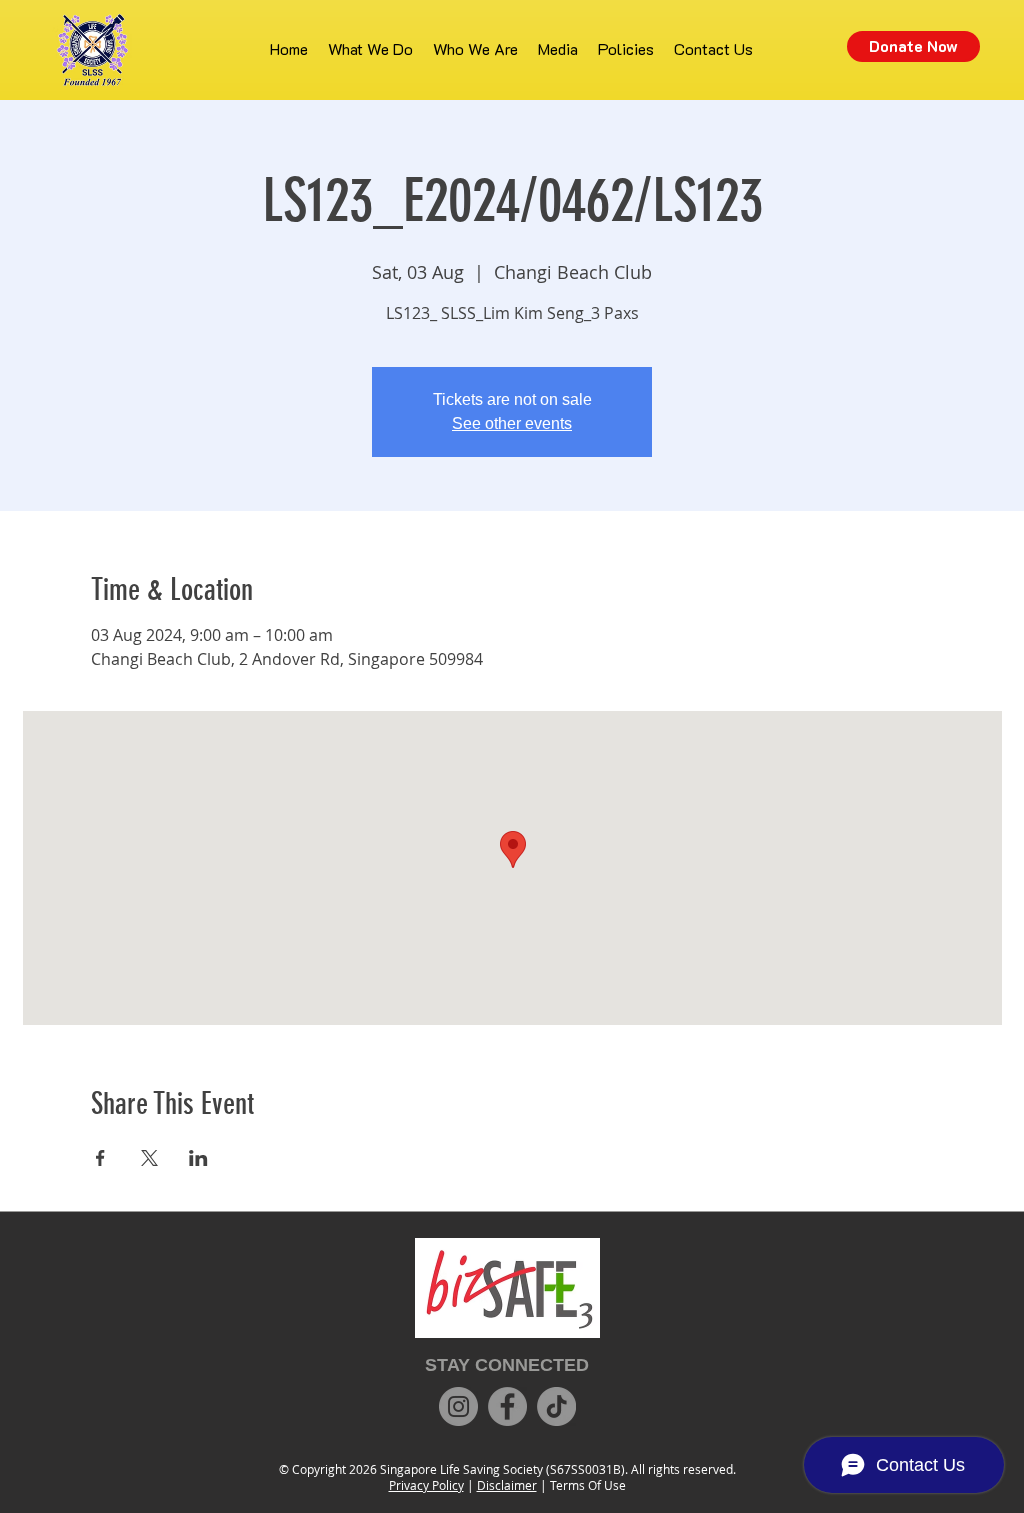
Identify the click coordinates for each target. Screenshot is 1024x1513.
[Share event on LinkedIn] (198, 1158)
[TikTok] (556, 1406)
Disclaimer (507, 1485)
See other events (512, 423)
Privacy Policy (426, 1485)
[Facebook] (507, 1406)
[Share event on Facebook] (100, 1158)
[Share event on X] (149, 1158)
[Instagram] (458, 1406)
